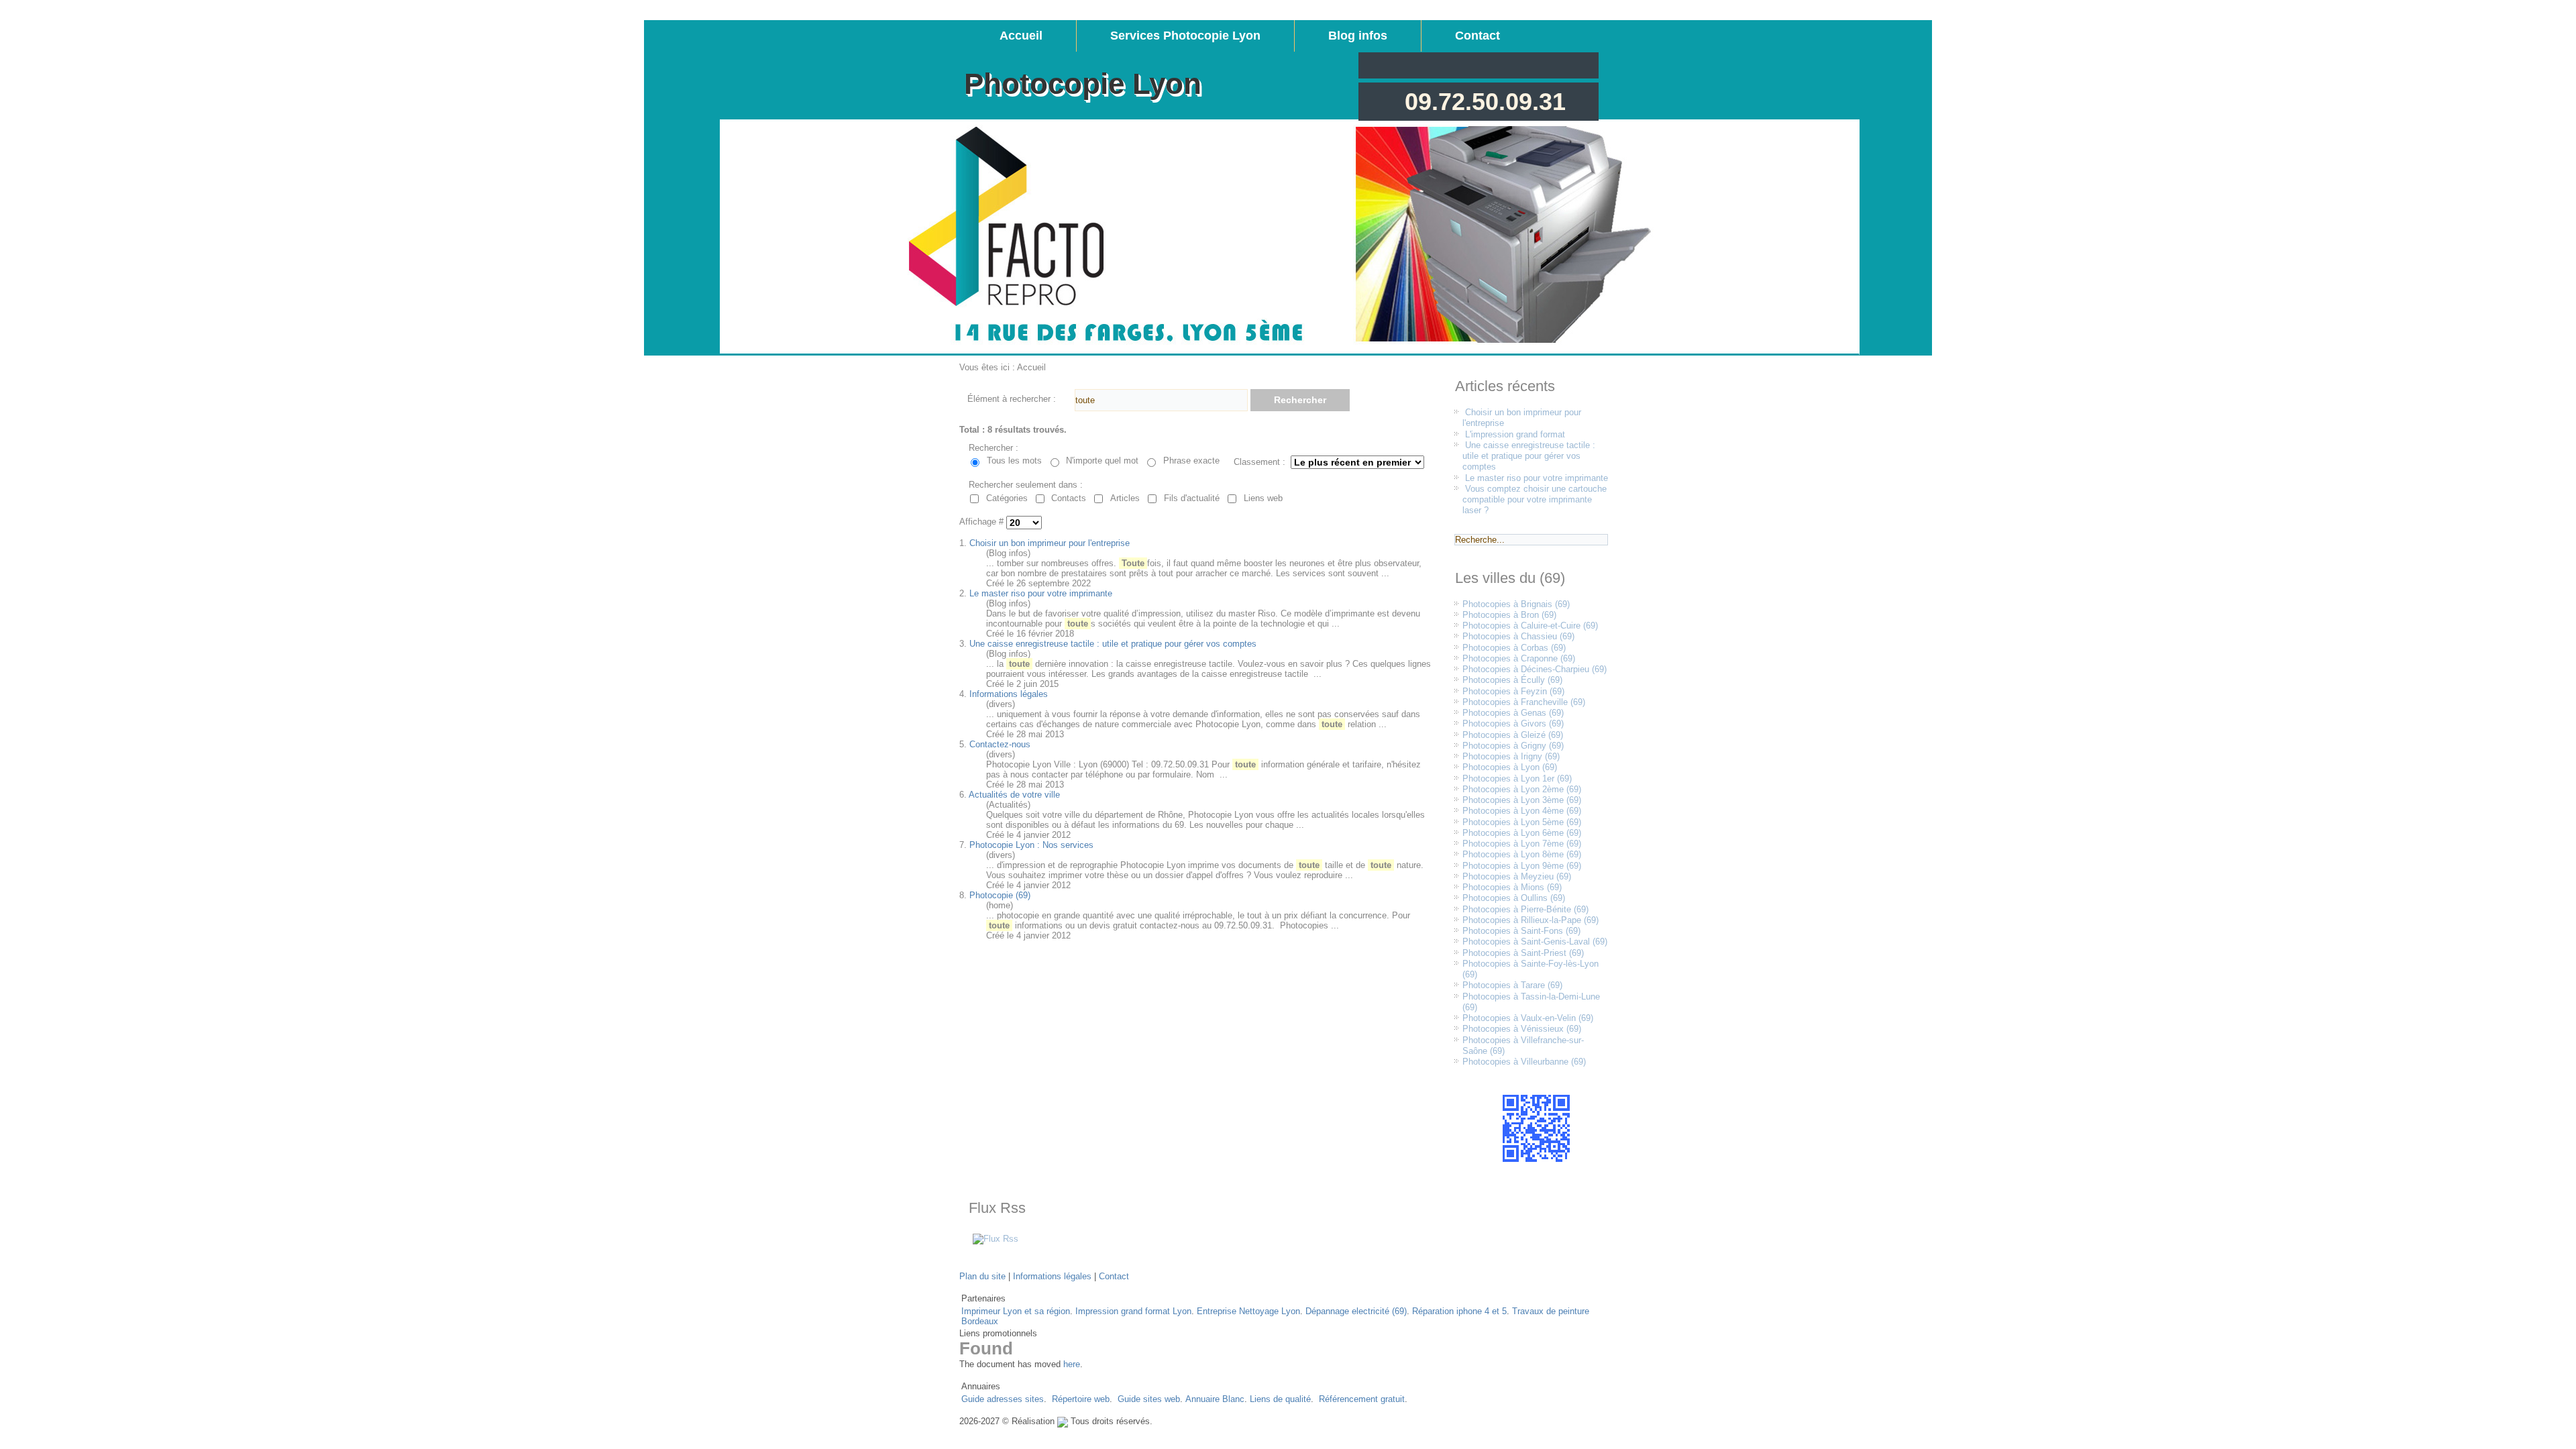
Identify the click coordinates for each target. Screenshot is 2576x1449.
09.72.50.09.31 (1485, 102)
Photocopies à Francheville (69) (1524, 702)
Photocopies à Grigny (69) (1513, 746)
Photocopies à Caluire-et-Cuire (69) (1530, 626)
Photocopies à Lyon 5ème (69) (1522, 822)
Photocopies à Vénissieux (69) (1522, 1029)
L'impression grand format (1515, 434)
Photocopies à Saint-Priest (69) (1523, 953)
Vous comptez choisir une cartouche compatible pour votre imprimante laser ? (1535, 500)
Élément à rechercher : (1012, 399)
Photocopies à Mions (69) (1512, 887)
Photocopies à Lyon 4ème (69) (1522, 811)
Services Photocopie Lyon (1185, 36)
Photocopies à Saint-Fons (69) (1521, 931)
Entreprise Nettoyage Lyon (1248, 1311)
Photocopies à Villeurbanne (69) (1524, 1062)
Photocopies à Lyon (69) (1510, 767)
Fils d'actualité (1192, 498)
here (1072, 1364)
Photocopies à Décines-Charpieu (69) (1535, 669)
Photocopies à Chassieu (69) (1518, 636)
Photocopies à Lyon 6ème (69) (1522, 833)
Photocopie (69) (1000, 895)
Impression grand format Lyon (1133, 1311)
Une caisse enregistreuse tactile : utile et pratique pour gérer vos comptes (1113, 644)
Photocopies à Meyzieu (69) (1517, 876)
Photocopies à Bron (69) (1509, 615)
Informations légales (1009, 694)
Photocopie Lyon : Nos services (1031, 845)
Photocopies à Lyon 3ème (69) (1522, 800)
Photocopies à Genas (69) (1513, 713)
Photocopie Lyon (1083, 84)
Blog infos (1358, 36)
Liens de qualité (1280, 1399)
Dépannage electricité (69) (1356, 1311)
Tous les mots (1014, 461)
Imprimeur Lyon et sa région (1016, 1311)
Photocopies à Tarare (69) (1512, 985)
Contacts (1069, 498)
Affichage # (983, 522)
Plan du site (982, 1276)
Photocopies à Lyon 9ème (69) (1522, 866)
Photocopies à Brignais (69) (1516, 604)
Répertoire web (1081, 1399)
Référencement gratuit (1362, 1399)
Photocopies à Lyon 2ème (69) (1522, 789)
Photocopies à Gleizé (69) (1513, 735)
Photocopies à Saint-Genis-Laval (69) (1535, 942)
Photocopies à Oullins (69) (1514, 898)
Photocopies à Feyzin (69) (1513, 691)
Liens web (1263, 498)
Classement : (1259, 462)
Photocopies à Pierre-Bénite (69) (1525, 909)
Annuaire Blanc (1215, 1399)
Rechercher (1300, 400)
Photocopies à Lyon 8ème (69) (1522, 854)
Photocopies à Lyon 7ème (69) (1522, 844)
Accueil (1021, 36)
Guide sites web (1149, 1399)
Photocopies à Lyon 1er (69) (1517, 779)
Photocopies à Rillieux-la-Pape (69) (1531, 920)
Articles (1125, 498)
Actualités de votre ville (1014, 795)
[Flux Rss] (996, 1239)
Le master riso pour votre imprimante (1041, 593)
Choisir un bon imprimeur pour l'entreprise (1050, 543)
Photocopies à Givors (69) (1513, 723)
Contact (1478, 36)
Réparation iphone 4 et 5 (1459, 1311)
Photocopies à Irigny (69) (1511, 756)
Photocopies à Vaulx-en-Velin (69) (1528, 1018)
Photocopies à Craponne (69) (1519, 658)
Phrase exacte (1191, 461)
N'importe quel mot (1102, 461)
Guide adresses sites (1003, 1399)
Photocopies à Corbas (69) (1514, 648)
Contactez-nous (1000, 744)
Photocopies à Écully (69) (1512, 680)
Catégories (1007, 498)
